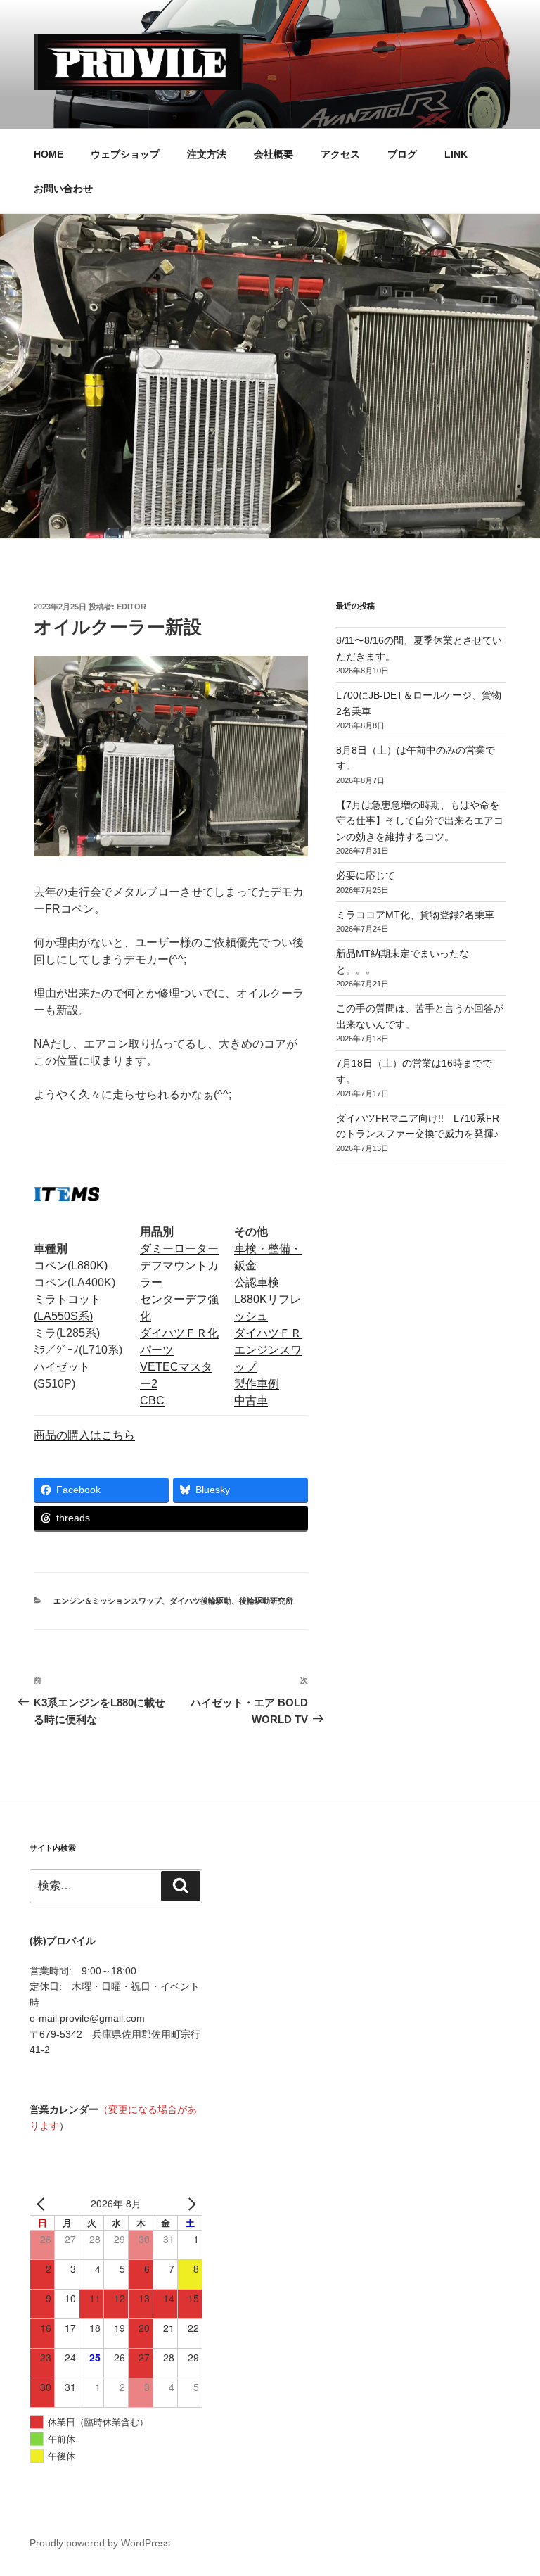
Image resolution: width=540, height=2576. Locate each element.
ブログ (402, 154)
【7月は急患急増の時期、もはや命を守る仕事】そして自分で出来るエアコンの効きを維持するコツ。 (420, 821)
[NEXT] (189, 2204)
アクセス (340, 154)
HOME (49, 154)
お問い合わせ (63, 189)
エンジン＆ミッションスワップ (108, 1601)
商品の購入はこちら (84, 1435)
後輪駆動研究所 (266, 1601)
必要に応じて (366, 875)
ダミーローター (179, 1249)
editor (131, 607)
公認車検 (257, 1282)
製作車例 (257, 1384)
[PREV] (43, 2204)
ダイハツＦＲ (268, 1333)
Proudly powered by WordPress (100, 2543)
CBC (152, 1401)
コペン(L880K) (71, 1265)
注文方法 (207, 154)
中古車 (251, 1401)
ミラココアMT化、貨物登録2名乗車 (415, 915)
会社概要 (274, 154)
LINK (456, 154)
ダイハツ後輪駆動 (200, 1601)
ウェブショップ (125, 154)
